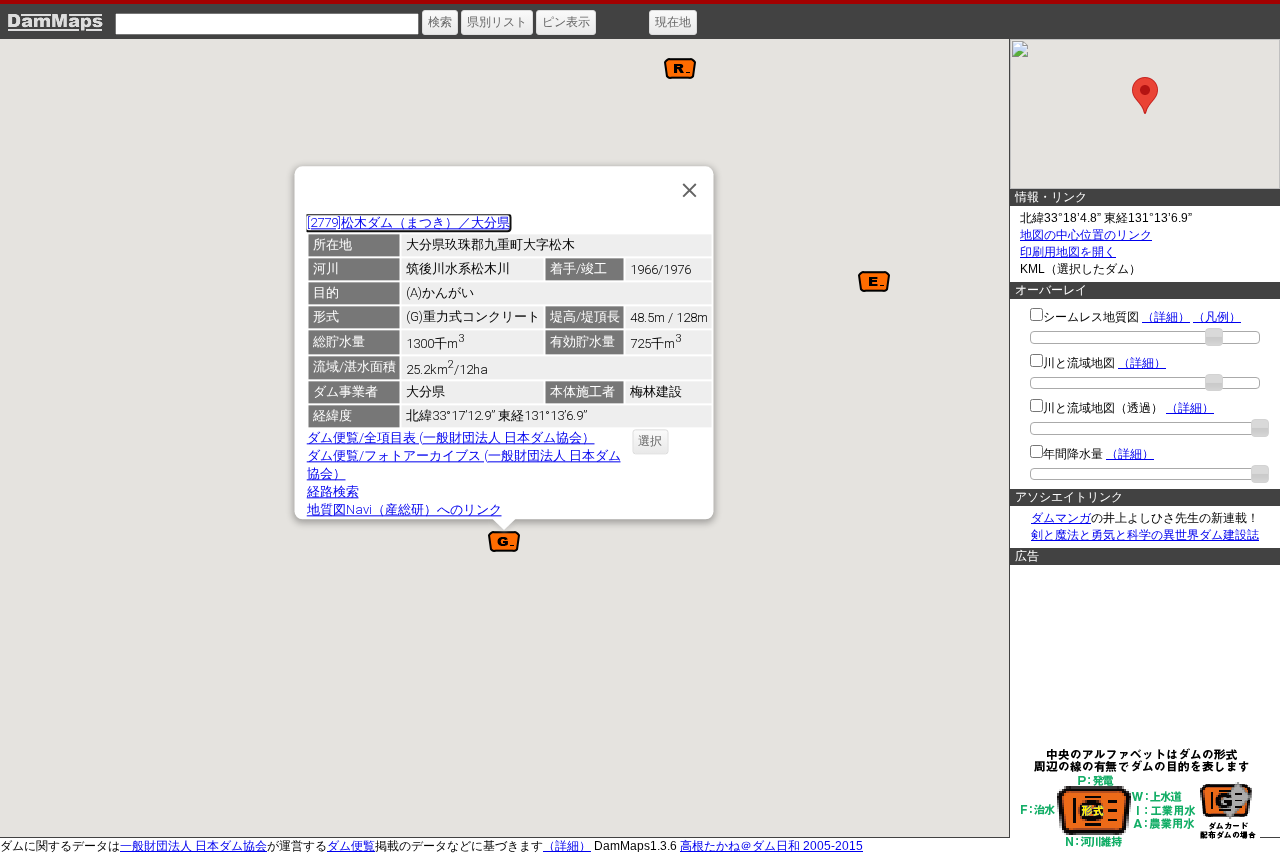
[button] (680, 68)
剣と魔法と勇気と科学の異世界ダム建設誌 (1145, 535)
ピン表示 (566, 22)
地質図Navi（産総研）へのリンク (403, 509)
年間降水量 (1073, 454)
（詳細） (1166, 317)
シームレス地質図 (1091, 317)
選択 (650, 441)
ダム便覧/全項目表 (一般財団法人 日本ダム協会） (450, 437)
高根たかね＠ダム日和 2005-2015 (771, 846)
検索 (440, 22)
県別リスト (497, 22)
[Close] (689, 190)
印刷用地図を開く (1068, 252)
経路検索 (332, 491)
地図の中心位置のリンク (1086, 235)
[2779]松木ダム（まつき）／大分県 (407, 222)
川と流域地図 (1079, 363)
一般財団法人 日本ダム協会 (193, 846)
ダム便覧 (351, 846)
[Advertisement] (1140, 655)
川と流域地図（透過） (1103, 408)
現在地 (673, 22)
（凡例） (1217, 317)
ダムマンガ (1061, 518)
